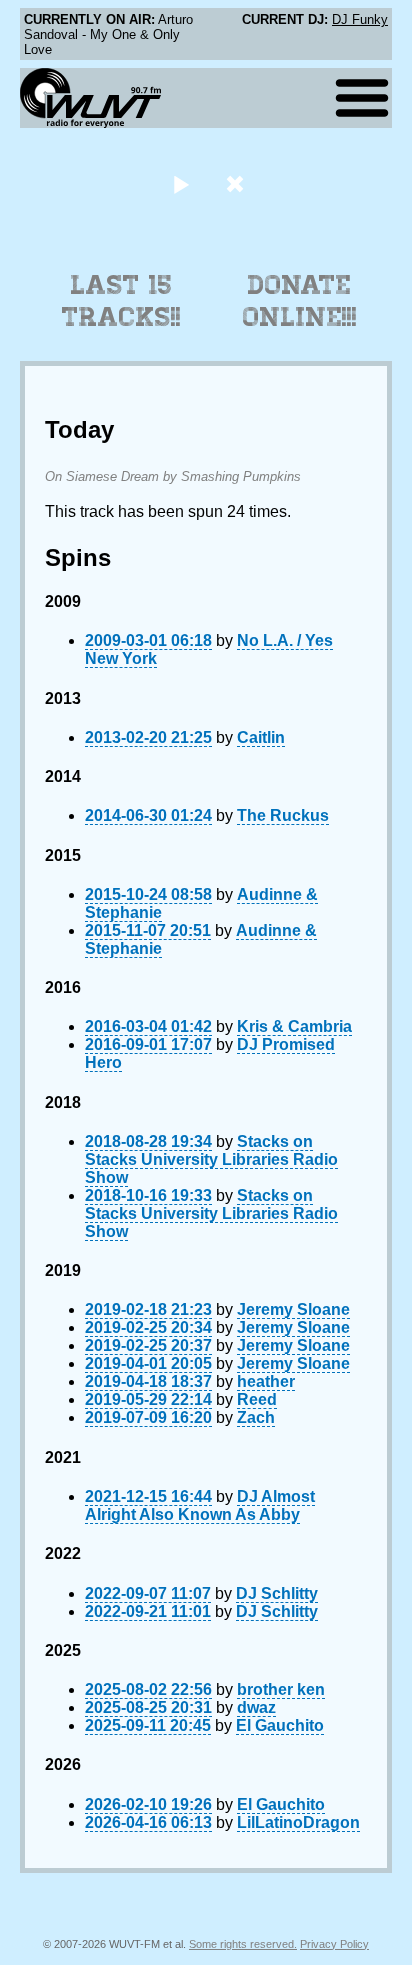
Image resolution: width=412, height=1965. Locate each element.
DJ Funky (360, 19)
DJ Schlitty (277, 1593)
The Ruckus (283, 815)
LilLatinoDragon (298, 1822)
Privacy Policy (334, 1944)
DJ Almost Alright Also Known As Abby (200, 1505)
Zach (256, 1417)
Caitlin (261, 737)
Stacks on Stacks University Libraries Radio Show (211, 1159)
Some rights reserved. (243, 1944)
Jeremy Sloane (293, 1309)
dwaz (256, 1707)
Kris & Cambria (294, 1026)
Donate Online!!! (300, 301)
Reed (257, 1399)
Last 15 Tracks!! (121, 301)
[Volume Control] (237, 183)
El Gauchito (280, 1725)
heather (266, 1381)
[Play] (180, 183)
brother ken (281, 1689)
